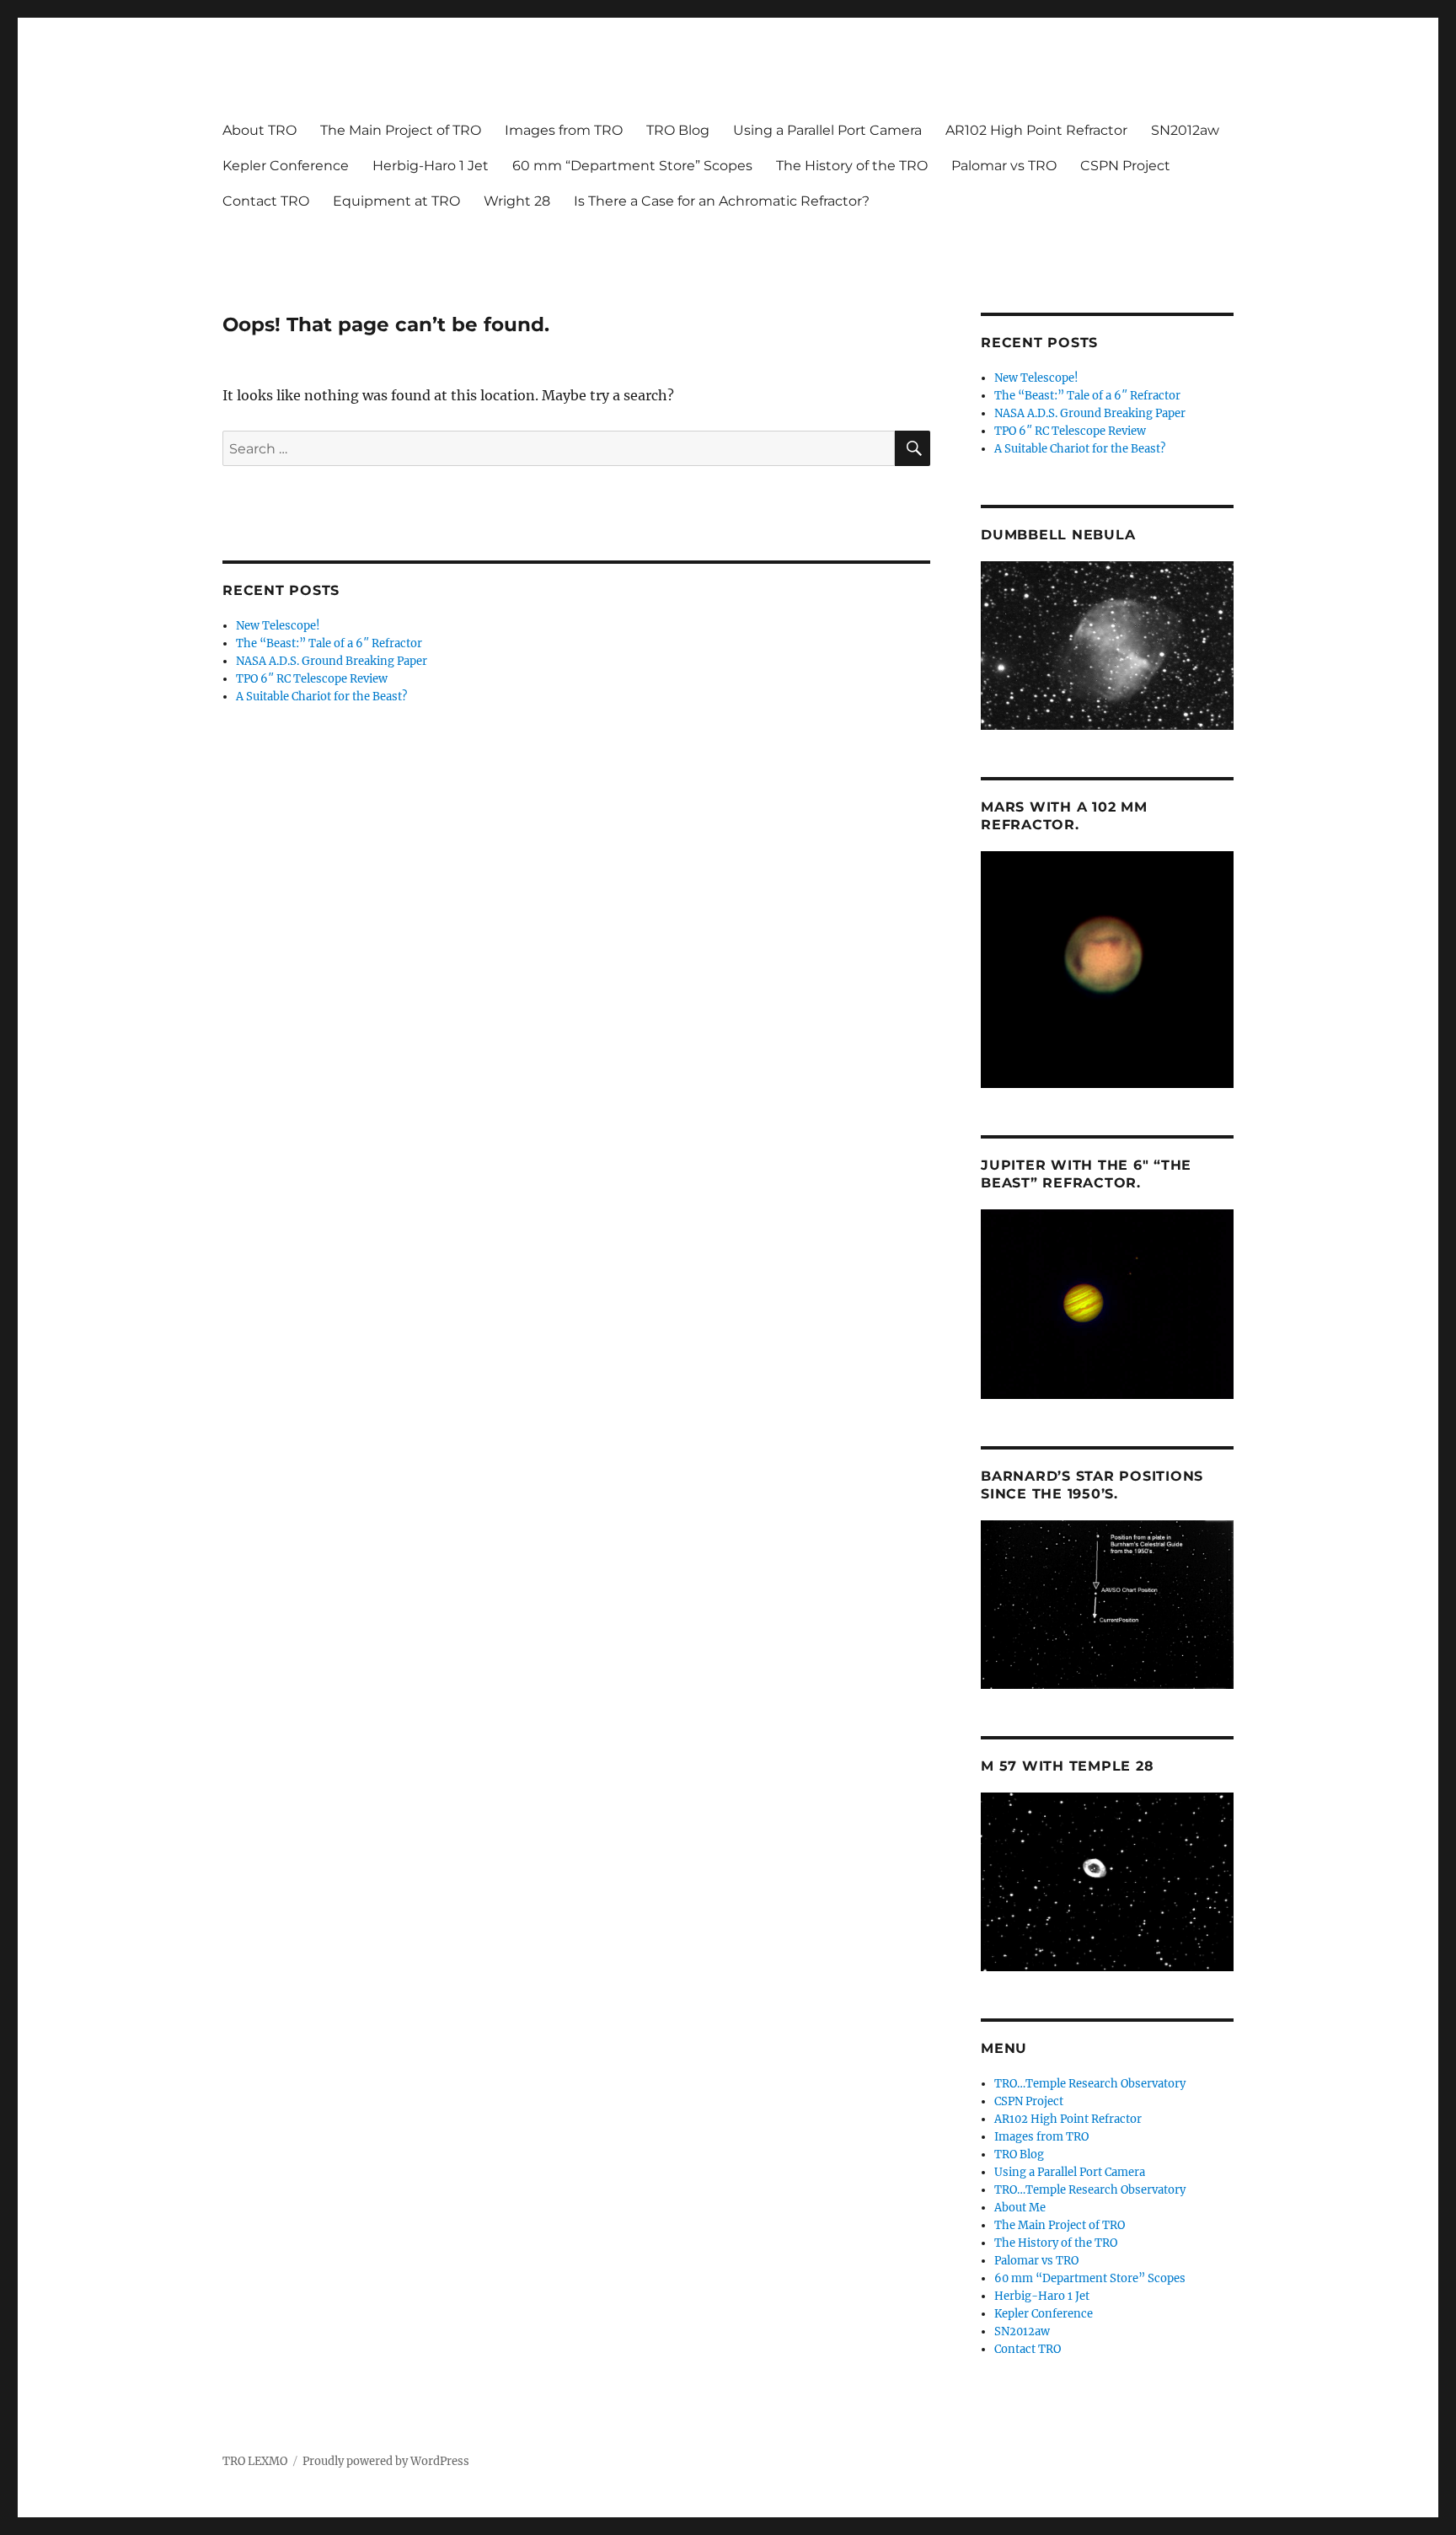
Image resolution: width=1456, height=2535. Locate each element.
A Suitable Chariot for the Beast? (321, 697)
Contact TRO (266, 201)
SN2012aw (1185, 130)
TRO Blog (678, 130)
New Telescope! (278, 626)
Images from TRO (564, 130)
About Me (1020, 2208)
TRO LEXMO (255, 2461)
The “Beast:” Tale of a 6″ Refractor (329, 643)
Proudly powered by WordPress (386, 2461)
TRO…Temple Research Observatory (1090, 2084)
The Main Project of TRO (401, 130)
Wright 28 (517, 201)
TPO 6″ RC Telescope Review (312, 679)
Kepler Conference (286, 166)
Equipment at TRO (396, 201)
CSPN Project (1125, 166)
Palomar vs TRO (1004, 166)
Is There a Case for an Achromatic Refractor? (722, 201)
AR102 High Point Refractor (1036, 130)
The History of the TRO (852, 166)
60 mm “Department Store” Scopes (632, 166)
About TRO (260, 130)
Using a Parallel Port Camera (827, 130)
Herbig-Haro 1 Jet (431, 166)
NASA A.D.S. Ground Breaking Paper (332, 661)
